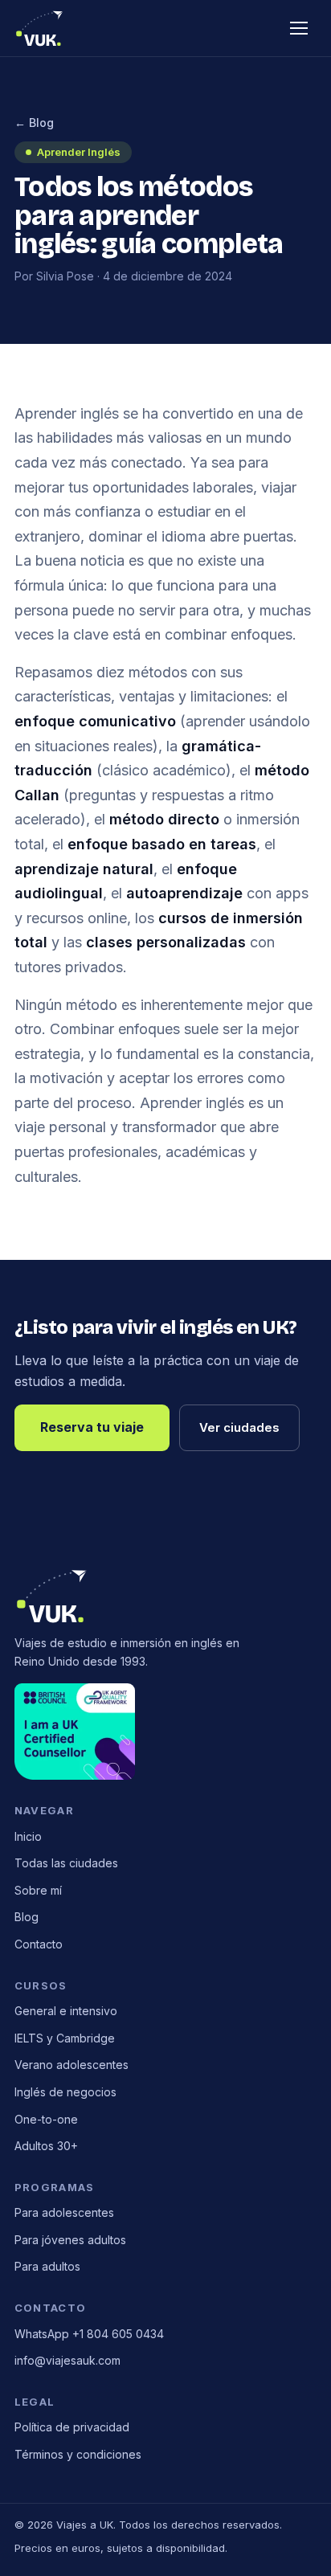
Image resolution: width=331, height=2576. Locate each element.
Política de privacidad (72, 2427)
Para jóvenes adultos (70, 2240)
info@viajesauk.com (67, 2360)
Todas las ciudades (66, 1863)
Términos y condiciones (78, 2454)
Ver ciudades (239, 1427)
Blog (27, 1917)
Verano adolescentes (72, 2065)
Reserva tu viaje (92, 1427)
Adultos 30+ (46, 2146)
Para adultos (47, 2266)
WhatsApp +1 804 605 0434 (89, 2334)
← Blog (34, 123)
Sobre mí (38, 1890)
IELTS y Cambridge (65, 2038)
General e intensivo (66, 2011)
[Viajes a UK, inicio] (40, 28)
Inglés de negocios (65, 2092)
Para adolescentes (64, 2212)
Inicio (28, 1836)
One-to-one (46, 2119)
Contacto (39, 1944)
